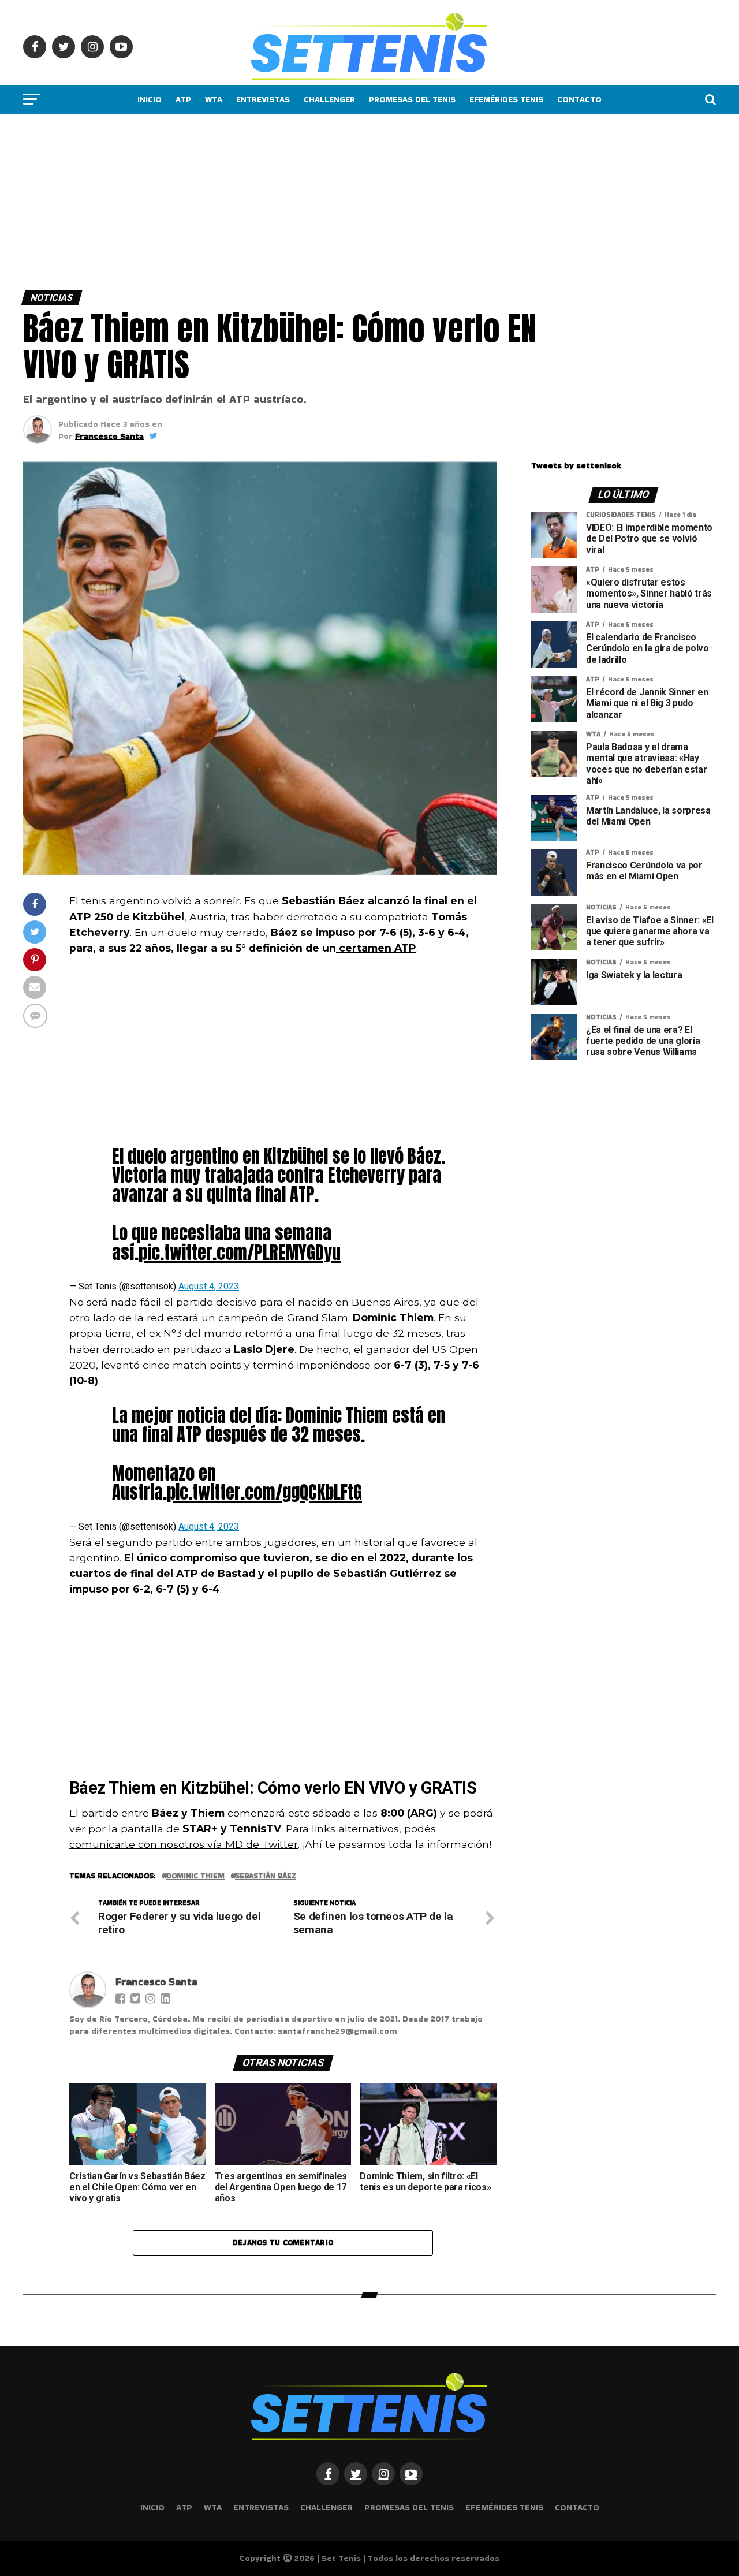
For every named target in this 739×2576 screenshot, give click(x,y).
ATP (183, 99)
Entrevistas (263, 99)
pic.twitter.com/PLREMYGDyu (240, 1252)
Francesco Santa (109, 436)
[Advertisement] (346, 199)
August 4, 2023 (209, 1286)
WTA (214, 99)
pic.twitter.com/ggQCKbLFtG (264, 1492)
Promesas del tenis (412, 99)
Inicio (150, 99)
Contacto (579, 99)
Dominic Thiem (195, 1876)
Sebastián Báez (266, 1876)
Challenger (329, 99)
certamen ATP (376, 948)
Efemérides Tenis (506, 99)
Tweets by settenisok (576, 465)
